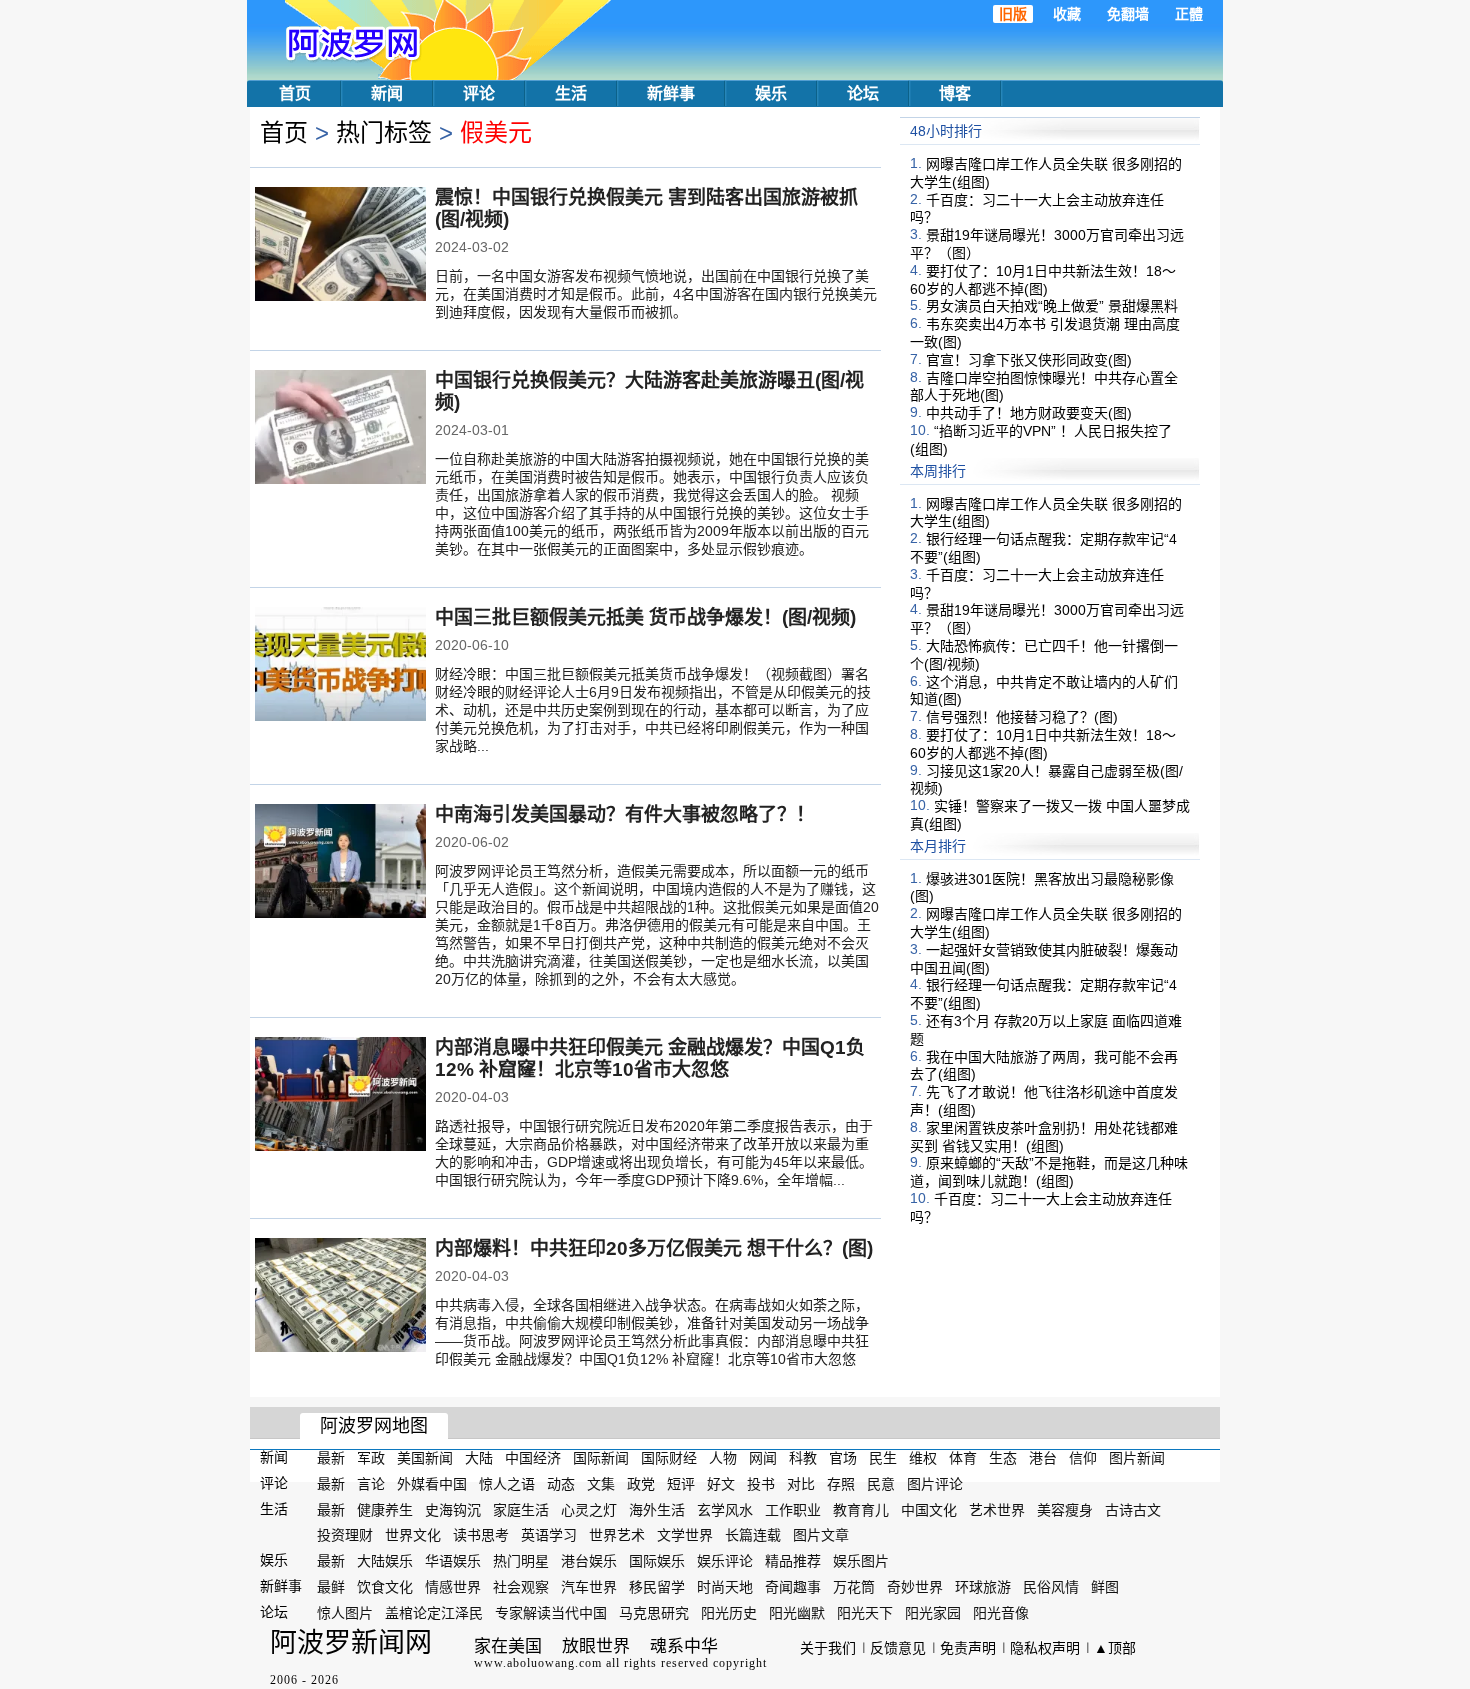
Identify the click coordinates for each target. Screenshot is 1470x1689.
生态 (1003, 1458)
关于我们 (828, 1648)
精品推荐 (793, 1561)
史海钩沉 (453, 1509)
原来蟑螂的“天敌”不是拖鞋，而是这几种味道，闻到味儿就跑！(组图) (1049, 1172)
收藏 (1067, 14)
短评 (681, 1484)
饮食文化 (385, 1587)
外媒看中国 (432, 1484)
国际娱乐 (657, 1561)
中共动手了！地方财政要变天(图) (1029, 413)
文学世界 (685, 1535)
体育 (963, 1458)
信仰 (1083, 1458)
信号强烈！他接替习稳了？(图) (1022, 717)
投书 (761, 1484)
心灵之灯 (589, 1509)
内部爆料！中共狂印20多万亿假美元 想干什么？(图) (654, 1248)
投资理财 (345, 1535)
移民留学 (657, 1587)
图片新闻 (1137, 1458)
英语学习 (549, 1535)
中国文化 (929, 1509)
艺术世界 (997, 1509)
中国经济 (533, 1458)
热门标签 (384, 132)
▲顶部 (1115, 1648)
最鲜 (331, 1587)
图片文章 (821, 1535)
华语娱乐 (453, 1561)
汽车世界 (589, 1587)
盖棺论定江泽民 (434, 1613)
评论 (479, 93)
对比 (801, 1484)
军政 (371, 1458)
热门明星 (521, 1561)
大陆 (479, 1458)
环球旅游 (983, 1587)
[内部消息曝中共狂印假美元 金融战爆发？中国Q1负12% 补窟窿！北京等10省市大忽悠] (340, 1096)
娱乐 (771, 93)
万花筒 (854, 1587)
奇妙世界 (915, 1587)
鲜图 (1105, 1587)
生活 (571, 93)
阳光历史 (729, 1613)
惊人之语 (507, 1484)
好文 (721, 1484)
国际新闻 (601, 1458)
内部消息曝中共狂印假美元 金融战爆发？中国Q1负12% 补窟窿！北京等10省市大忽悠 (650, 1058)
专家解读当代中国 (551, 1613)
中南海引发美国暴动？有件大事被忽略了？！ (625, 814)
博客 (955, 93)
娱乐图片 (861, 1561)
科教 (803, 1458)
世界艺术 (617, 1535)
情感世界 (453, 1587)
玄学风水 (725, 1509)
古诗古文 (1133, 1509)
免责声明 (968, 1648)
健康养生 (385, 1509)
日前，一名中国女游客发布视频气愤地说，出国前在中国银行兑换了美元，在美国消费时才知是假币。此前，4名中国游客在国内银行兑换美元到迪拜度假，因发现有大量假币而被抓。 (656, 294)
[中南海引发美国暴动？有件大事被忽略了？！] (340, 863)
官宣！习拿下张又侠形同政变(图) (1029, 360)
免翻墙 (1128, 14)
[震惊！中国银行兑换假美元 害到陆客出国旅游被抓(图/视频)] (340, 246)
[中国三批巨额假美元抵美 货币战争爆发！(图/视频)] (340, 666)
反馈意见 (898, 1648)
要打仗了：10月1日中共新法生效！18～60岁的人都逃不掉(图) (1043, 280)
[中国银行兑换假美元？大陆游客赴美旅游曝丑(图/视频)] (340, 429)
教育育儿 (861, 1509)
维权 (923, 1458)
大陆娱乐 (385, 1561)
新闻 (387, 93)
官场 (843, 1458)
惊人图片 (345, 1613)
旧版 (1013, 14)
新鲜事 (671, 93)
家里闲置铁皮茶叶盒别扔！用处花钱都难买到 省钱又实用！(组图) (1044, 1137)
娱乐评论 (725, 1561)
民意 (881, 1484)
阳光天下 (865, 1613)
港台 (1043, 1458)
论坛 (863, 93)
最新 (331, 1458)
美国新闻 (425, 1458)
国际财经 (669, 1458)
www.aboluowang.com (538, 1663)
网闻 (763, 1458)
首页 (295, 93)
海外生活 (657, 1509)
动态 (561, 1484)
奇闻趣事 (793, 1587)
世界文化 (413, 1535)
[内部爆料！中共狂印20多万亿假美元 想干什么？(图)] (340, 1297)
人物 (723, 1458)
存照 (841, 1484)
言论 (371, 1484)
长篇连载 (753, 1535)
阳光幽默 (797, 1613)
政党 (641, 1484)
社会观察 (521, 1587)
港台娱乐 (589, 1561)
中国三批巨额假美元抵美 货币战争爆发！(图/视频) (645, 617)
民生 (883, 1458)
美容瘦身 (1065, 1509)
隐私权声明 (1045, 1648)
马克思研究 (654, 1613)
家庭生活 (521, 1509)
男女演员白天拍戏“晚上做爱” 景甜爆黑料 (1052, 306)
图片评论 (935, 1484)
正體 (1189, 14)
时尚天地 (725, 1587)
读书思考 (481, 1535)
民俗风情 (1051, 1587)
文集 (601, 1484)
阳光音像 (1001, 1613)
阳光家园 (933, 1613)
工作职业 (793, 1509)
